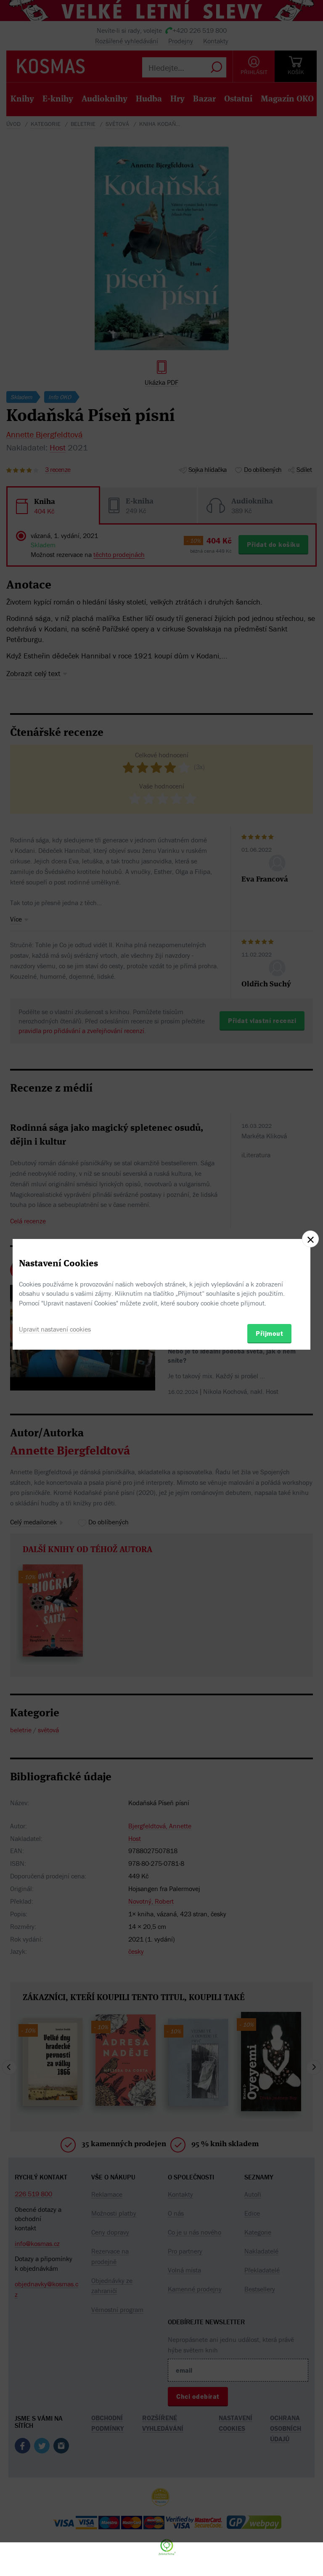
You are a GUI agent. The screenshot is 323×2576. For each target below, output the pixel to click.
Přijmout (269, 1333)
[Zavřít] (310, 1239)
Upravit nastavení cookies (55, 1329)
